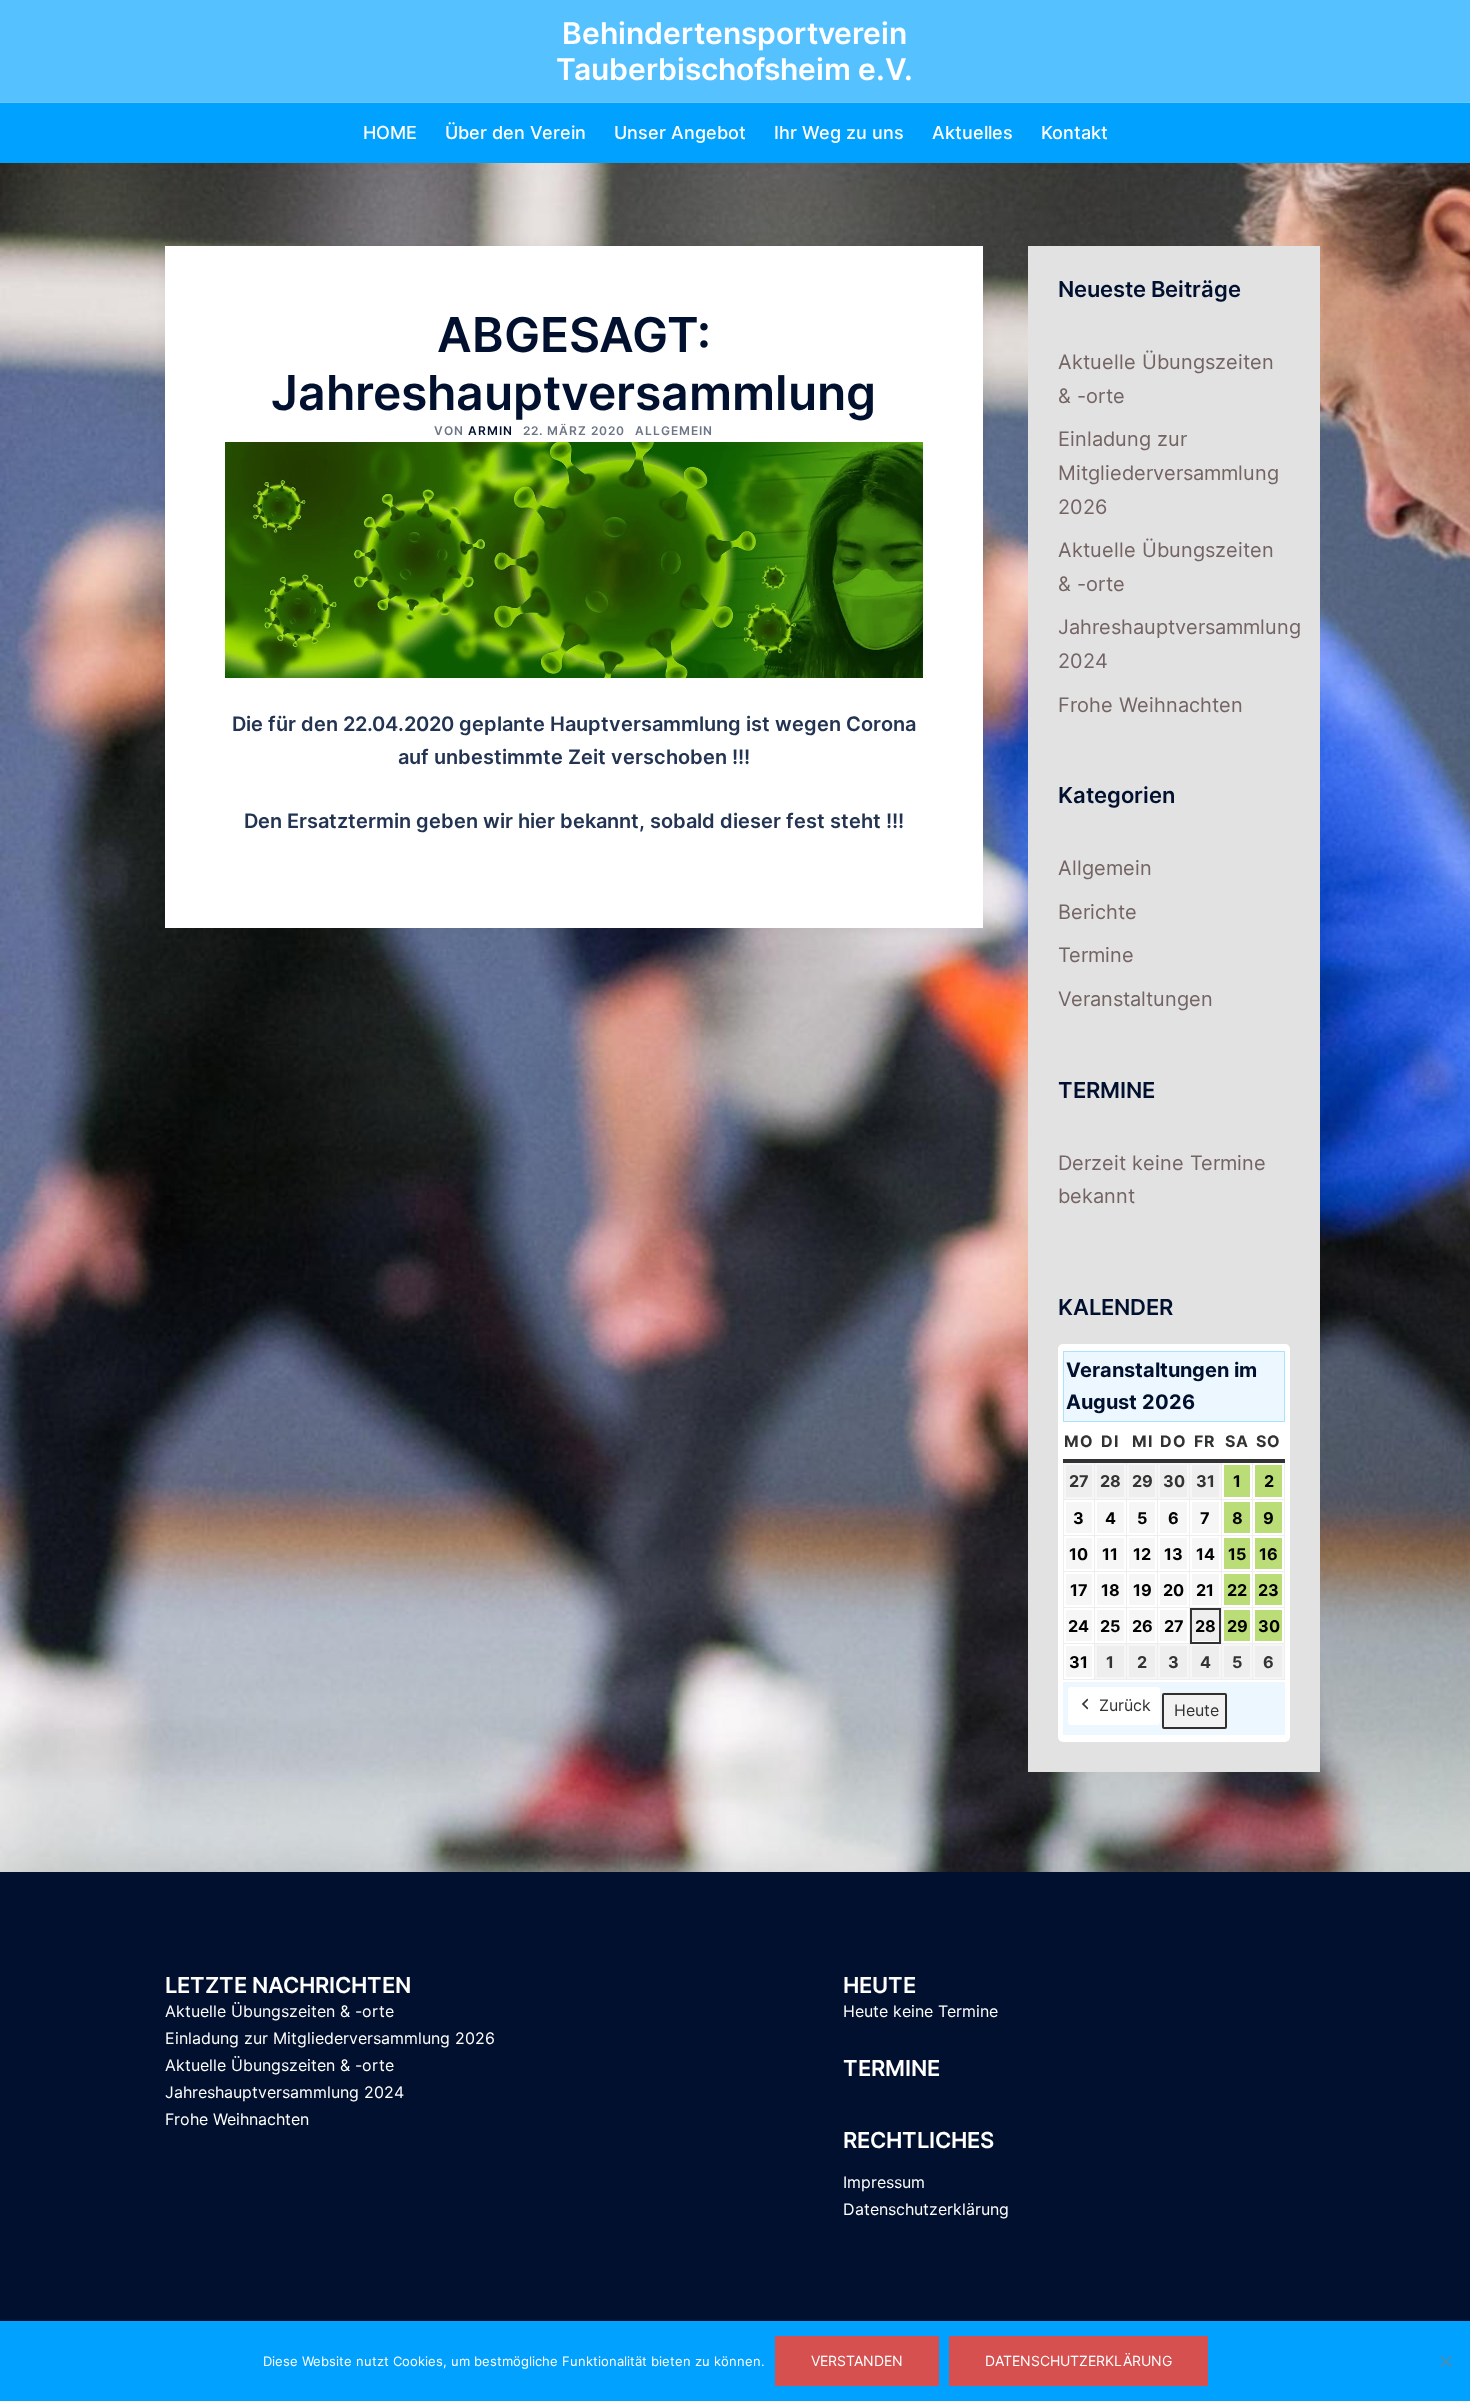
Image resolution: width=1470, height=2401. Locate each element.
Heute (1196, 1710)
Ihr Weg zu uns (839, 132)
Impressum (884, 2182)
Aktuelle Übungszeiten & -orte (279, 2011)
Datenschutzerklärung (926, 2209)
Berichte (1097, 912)
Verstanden (857, 2360)
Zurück (1125, 1705)
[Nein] (1445, 2361)
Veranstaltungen (1135, 999)
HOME (390, 132)
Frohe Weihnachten (1150, 705)
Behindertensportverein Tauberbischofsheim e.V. (734, 51)
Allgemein (674, 430)
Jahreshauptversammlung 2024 (284, 2092)
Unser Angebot (680, 132)
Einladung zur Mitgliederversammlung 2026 (1168, 472)
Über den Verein (515, 132)
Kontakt (1074, 132)
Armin (490, 430)
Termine (1096, 955)
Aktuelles (972, 132)
